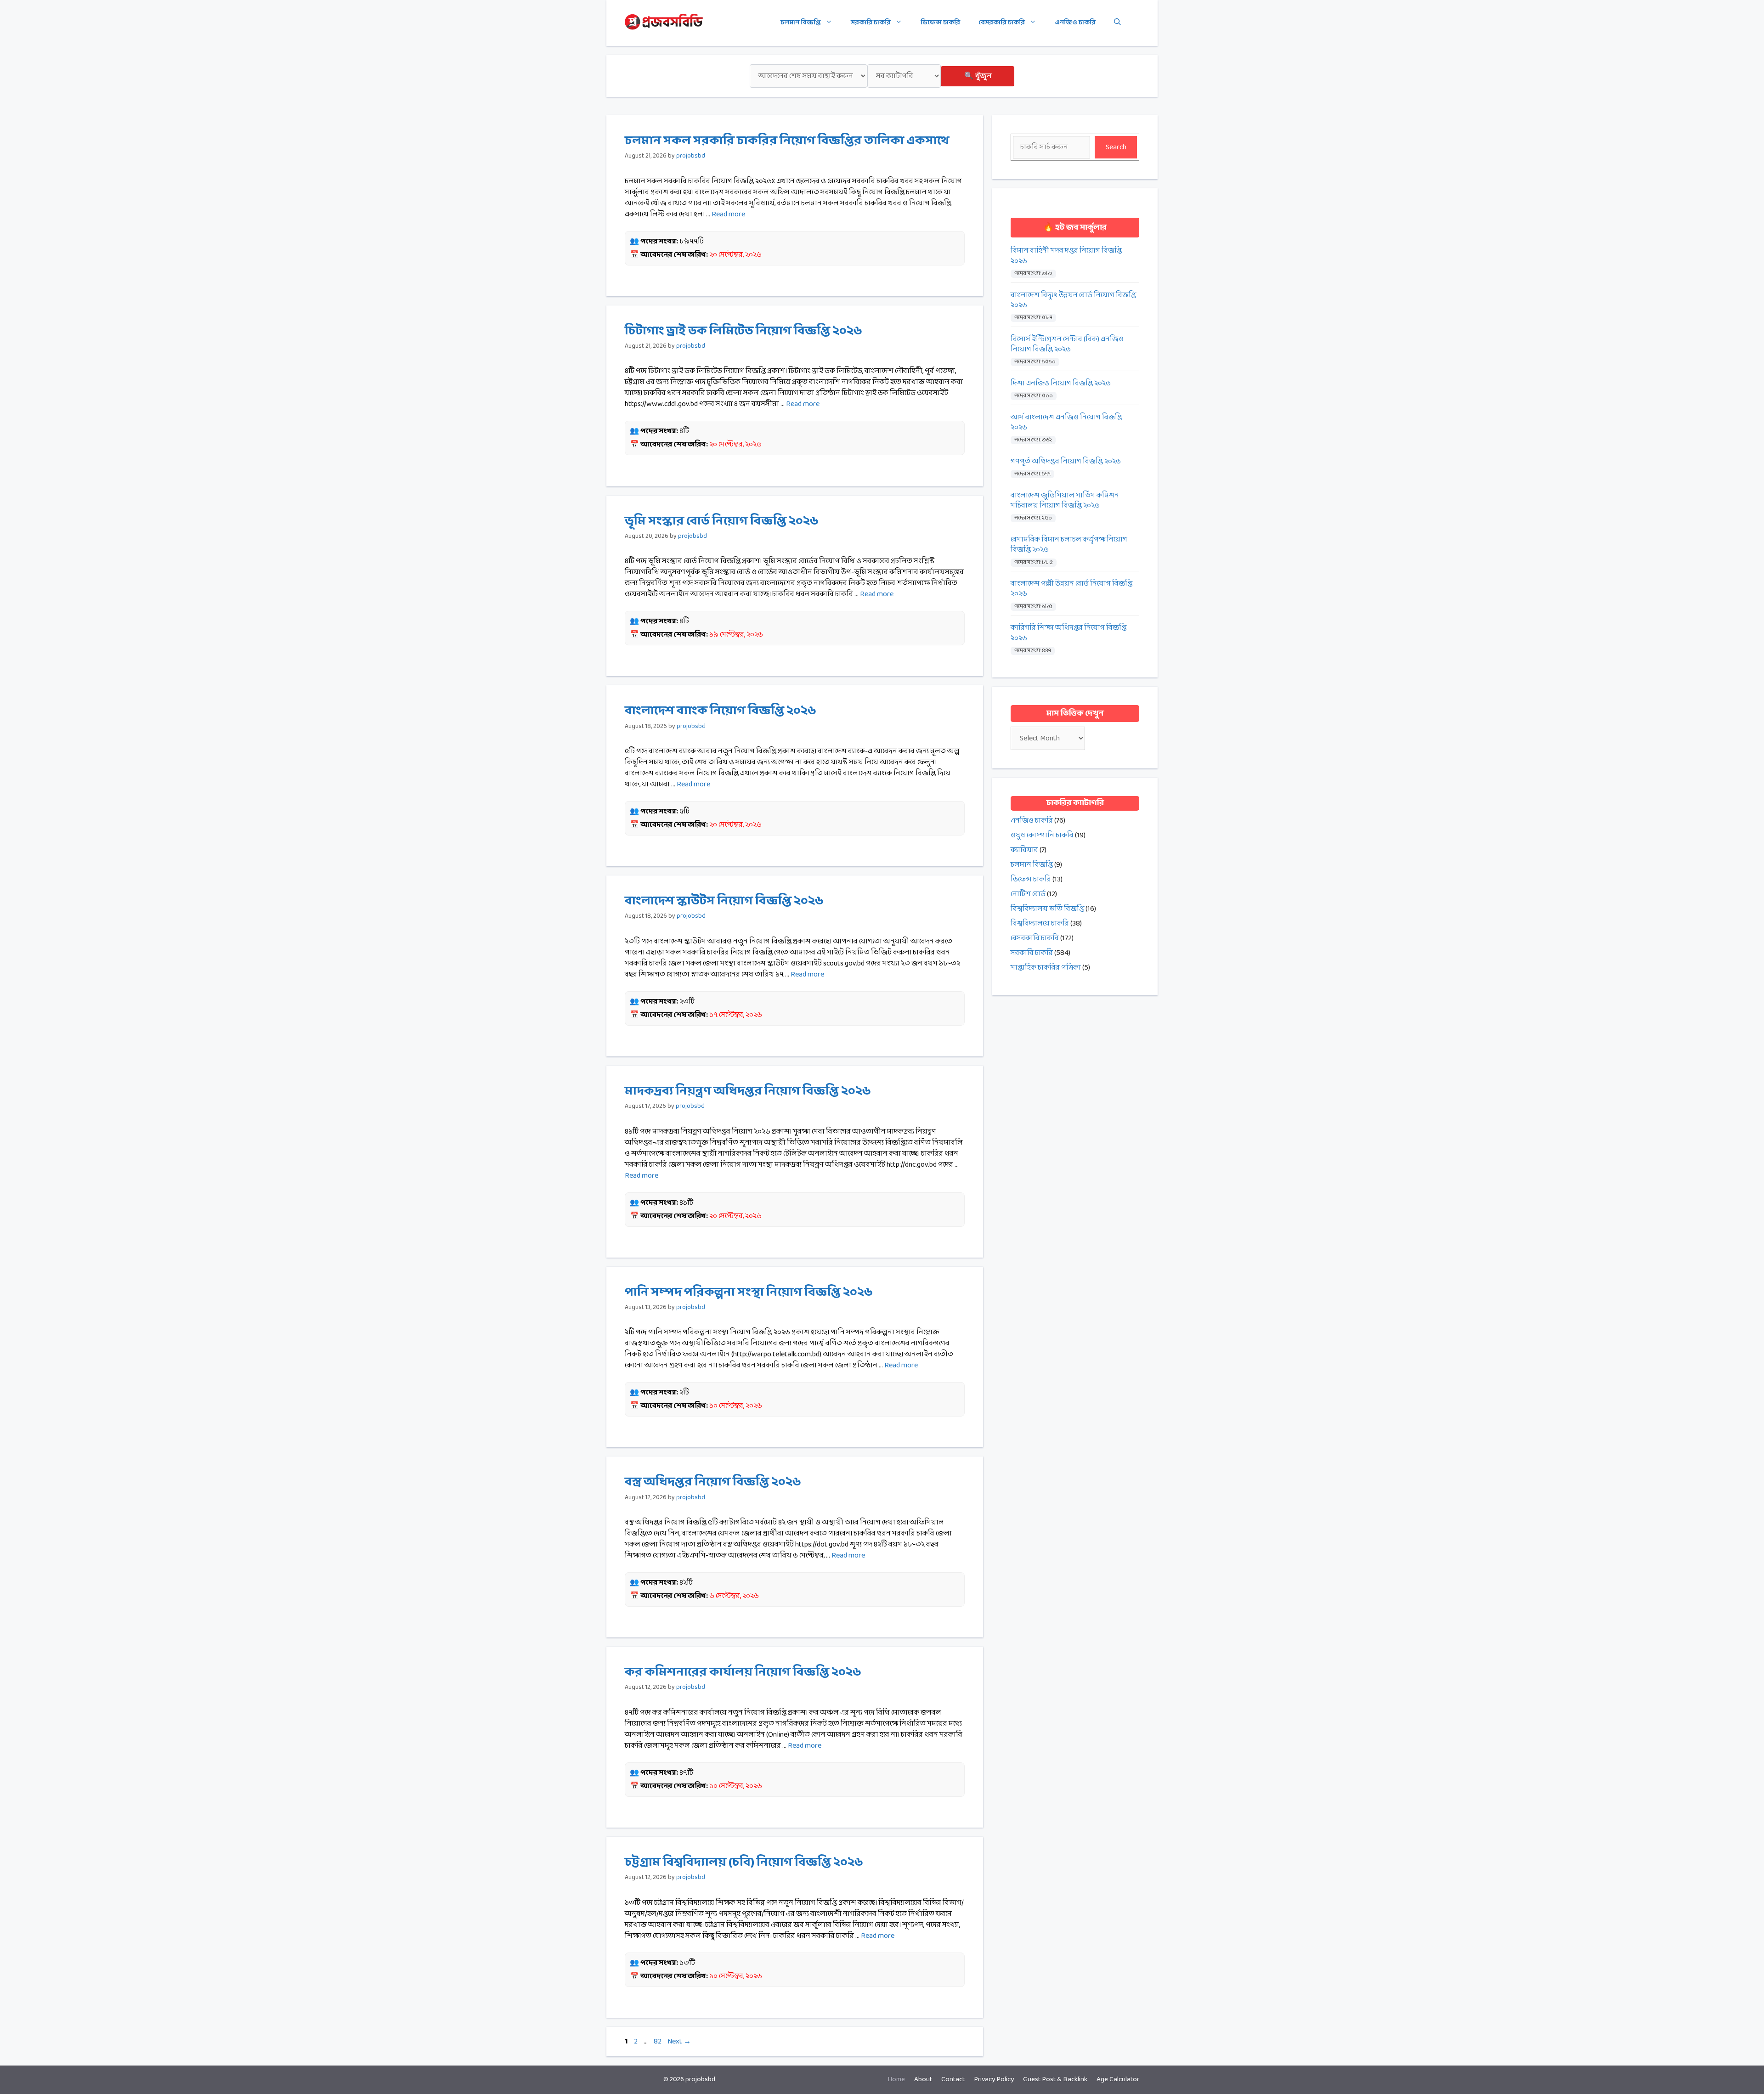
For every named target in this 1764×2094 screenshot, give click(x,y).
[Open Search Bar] (1117, 23)
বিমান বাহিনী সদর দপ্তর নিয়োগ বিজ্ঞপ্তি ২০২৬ (1066, 256)
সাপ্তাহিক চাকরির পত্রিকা (1046, 968)
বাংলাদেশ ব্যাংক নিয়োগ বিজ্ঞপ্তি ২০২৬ (721, 711)
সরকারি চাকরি (871, 23)
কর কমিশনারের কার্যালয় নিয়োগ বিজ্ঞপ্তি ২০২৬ (743, 1672)
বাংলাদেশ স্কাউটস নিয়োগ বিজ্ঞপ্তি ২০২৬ (724, 901)
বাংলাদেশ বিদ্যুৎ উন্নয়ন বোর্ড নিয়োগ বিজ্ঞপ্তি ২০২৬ (1073, 301)
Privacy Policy (994, 2080)
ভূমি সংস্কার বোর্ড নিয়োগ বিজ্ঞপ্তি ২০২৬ (722, 521)
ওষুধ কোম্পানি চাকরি (1042, 835)
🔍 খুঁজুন (978, 76)
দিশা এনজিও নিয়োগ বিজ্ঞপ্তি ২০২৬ (1061, 384)
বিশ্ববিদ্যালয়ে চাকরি (1040, 923)
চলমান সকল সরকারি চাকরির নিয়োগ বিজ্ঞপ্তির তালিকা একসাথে (787, 141)
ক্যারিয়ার (1024, 850)
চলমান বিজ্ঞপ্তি (801, 23)
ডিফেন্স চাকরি (940, 23)
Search (1116, 147)
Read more (728, 214)
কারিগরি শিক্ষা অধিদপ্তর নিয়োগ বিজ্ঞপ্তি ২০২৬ (1069, 633)
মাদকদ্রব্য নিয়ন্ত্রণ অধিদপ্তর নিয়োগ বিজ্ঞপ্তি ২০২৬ (748, 1091)
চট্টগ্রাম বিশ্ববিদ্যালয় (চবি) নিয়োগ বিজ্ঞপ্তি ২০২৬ (744, 1863)
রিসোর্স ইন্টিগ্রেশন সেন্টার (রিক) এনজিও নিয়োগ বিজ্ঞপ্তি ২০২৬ (1067, 345)
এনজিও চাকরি (1075, 23)
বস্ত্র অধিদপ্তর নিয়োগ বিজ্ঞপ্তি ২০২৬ (713, 1482)
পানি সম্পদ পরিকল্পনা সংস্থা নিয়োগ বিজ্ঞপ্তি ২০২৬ (749, 1293)
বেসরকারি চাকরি (1002, 23)
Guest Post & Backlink (1055, 2080)
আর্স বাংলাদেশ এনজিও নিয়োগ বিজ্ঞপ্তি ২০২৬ (1066, 423)
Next (679, 2041)
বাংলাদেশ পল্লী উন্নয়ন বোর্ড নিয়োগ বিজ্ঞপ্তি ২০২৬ (1071, 589)
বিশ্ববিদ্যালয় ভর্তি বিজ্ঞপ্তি (1047, 909)
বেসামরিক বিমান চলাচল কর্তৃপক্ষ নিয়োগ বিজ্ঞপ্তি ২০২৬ (1069, 545)
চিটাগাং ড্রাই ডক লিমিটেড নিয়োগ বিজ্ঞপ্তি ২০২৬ (743, 331)
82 (659, 2041)
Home (896, 2080)
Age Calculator (1118, 2080)
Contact (953, 2080)
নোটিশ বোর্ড (1028, 894)
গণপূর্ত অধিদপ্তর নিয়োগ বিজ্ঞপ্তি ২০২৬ (1066, 462)
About (923, 2080)
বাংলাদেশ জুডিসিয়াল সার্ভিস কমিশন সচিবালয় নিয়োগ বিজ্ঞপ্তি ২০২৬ (1065, 501)
